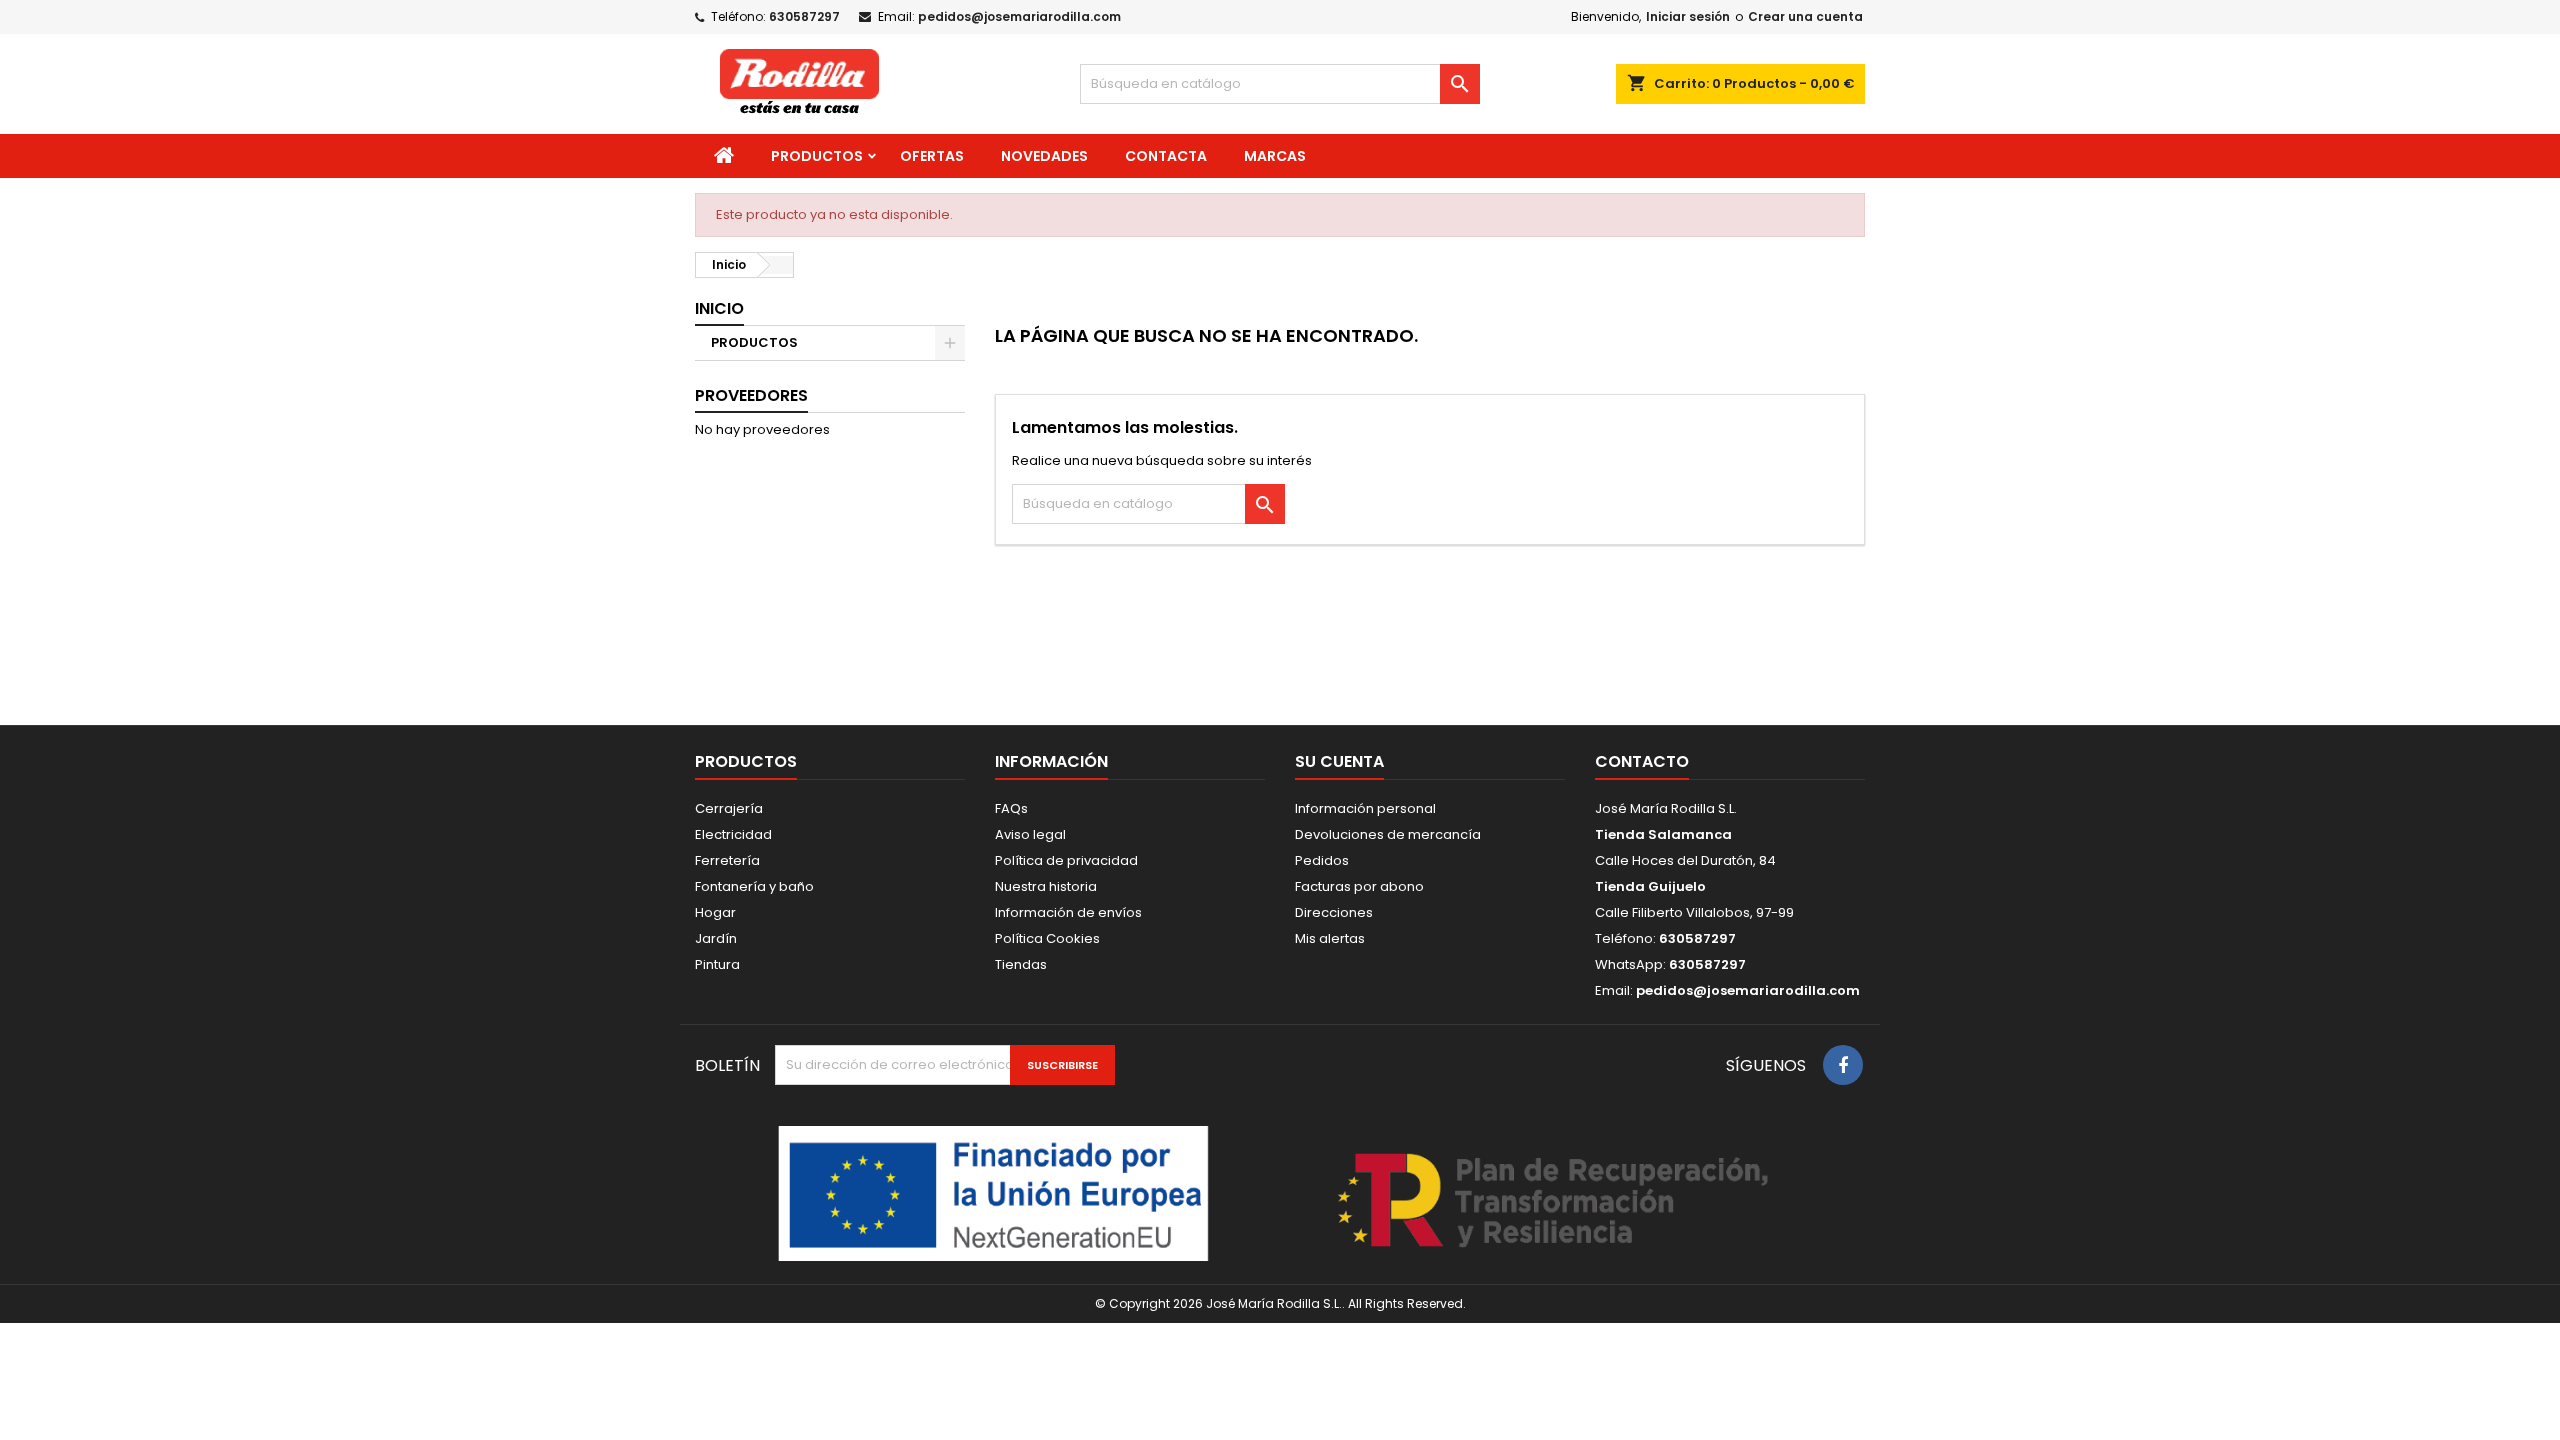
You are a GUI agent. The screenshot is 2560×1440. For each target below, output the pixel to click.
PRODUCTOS (817, 156)
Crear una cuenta (1805, 16)
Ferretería (727, 860)
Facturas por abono (1359, 886)
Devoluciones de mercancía (1388, 834)
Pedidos (1322, 860)
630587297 (804, 16)
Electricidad (733, 834)
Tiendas (1021, 964)
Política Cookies (1047, 938)
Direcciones (1334, 912)
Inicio (719, 308)
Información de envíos (1068, 912)
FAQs (1011, 808)
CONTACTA (1166, 156)
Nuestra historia (1046, 886)
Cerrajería (729, 808)
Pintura (717, 964)
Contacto (1642, 761)
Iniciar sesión (1688, 16)
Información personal (1365, 808)
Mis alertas (1330, 938)
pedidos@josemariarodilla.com (1019, 16)
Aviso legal (1030, 834)
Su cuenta (1339, 761)
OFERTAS (932, 156)
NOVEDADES (1044, 156)
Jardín (716, 938)
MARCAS (1275, 156)
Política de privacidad (1066, 860)
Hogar (715, 912)
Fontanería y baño (754, 886)
